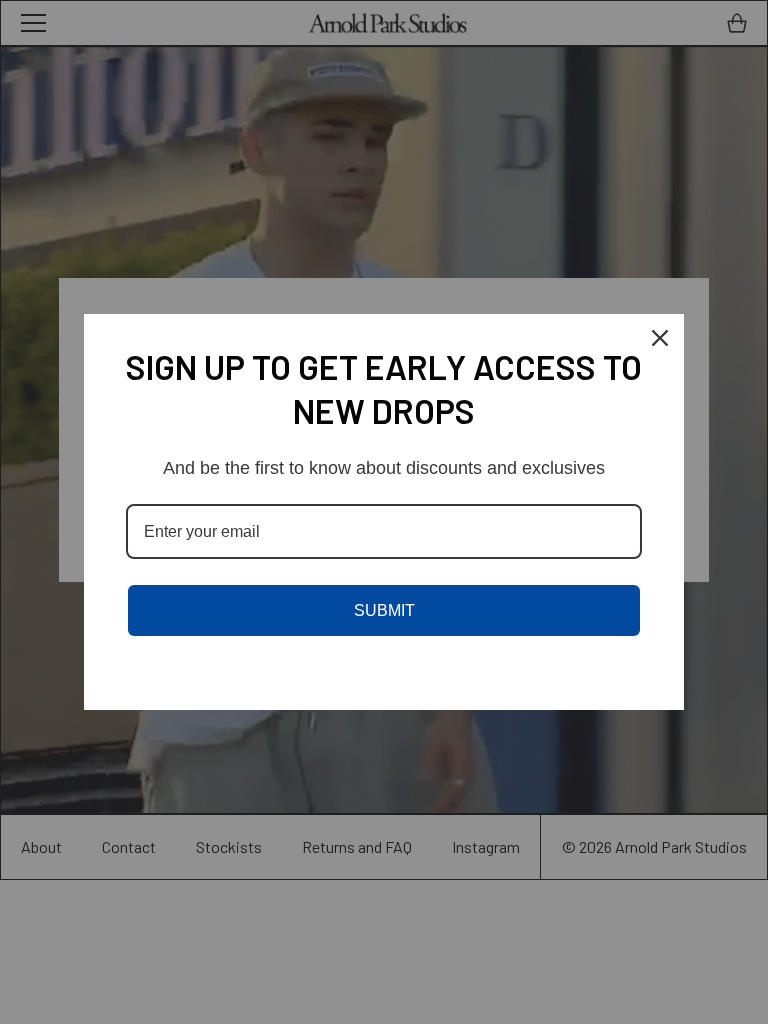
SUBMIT (384, 610)
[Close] (660, 338)
